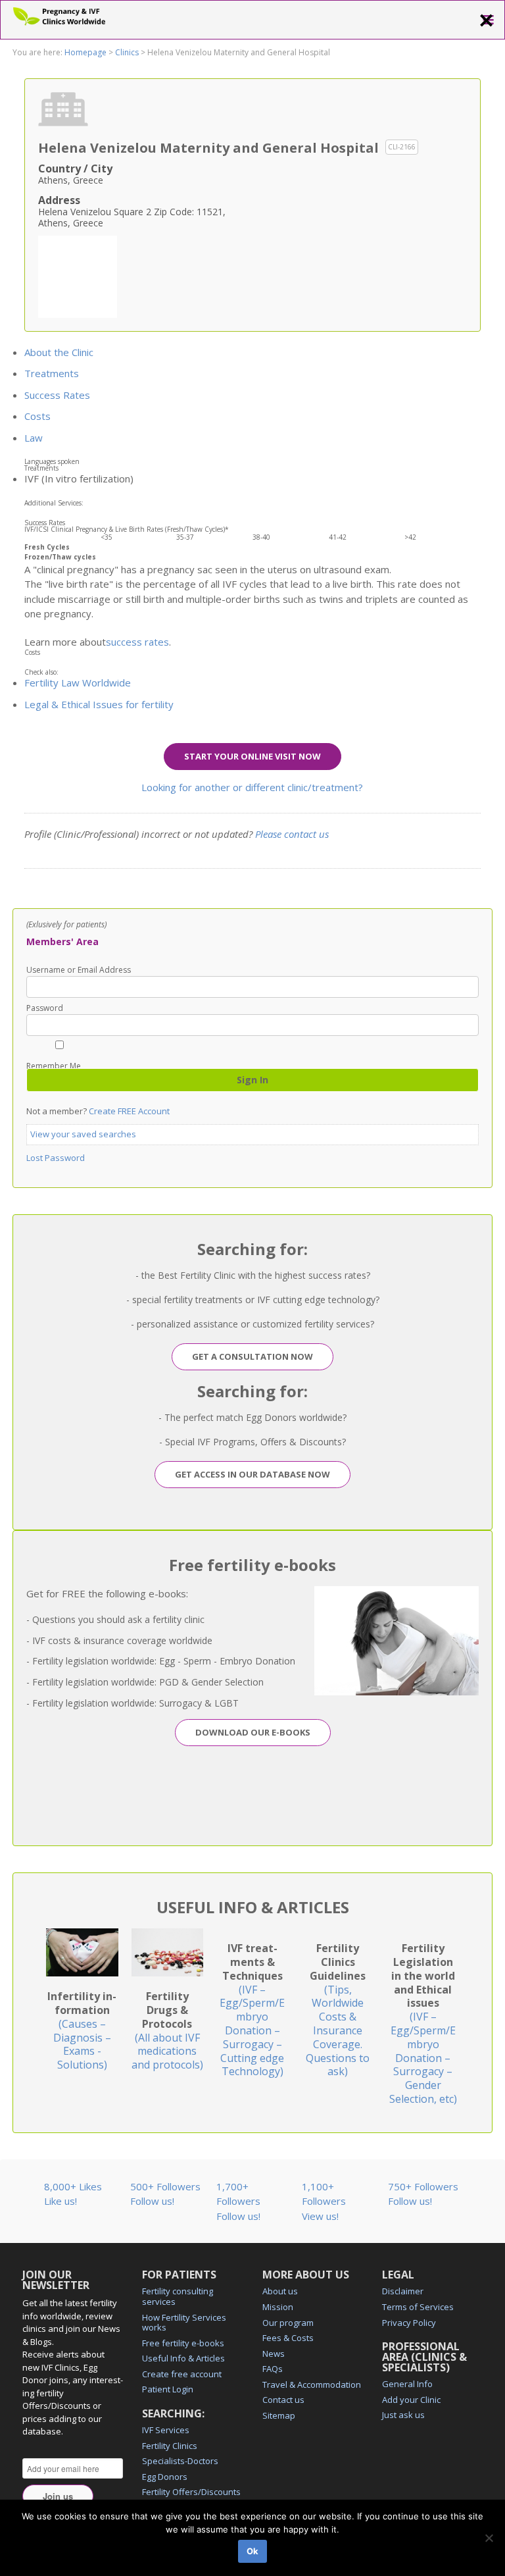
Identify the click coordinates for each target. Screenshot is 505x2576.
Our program (288, 2323)
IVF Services (166, 2430)
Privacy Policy (409, 2323)
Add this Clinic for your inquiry (78, 275)
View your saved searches (83, 1134)
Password (45, 1008)
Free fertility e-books (183, 2343)
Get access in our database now (252, 1474)
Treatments (52, 373)
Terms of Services (418, 2307)
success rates (137, 642)
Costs (37, 416)
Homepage (85, 52)
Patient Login (168, 2389)
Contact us (283, 2400)
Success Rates (57, 395)
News (274, 2354)
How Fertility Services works (184, 2323)
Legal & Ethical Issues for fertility (99, 704)
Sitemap (279, 2415)
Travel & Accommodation (312, 2384)
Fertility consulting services (178, 2296)
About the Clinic (59, 352)
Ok (252, 2551)
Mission (278, 2307)
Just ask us (403, 2415)
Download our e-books (253, 1732)
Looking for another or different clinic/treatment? (252, 787)
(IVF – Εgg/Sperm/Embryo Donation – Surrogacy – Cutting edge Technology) (252, 2010)
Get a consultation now (252, 1356)
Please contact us (292, 834)
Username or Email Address (79, 970)
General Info (407, 2384)
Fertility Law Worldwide (78, 683)
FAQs (273, 2369)
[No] (489, 2538)
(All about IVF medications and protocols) (167, 2030)
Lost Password (56, 1158)
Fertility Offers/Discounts (191, 2492)
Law (34, 438)
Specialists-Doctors (180, 2461)
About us (280, 2291)
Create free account (182, 2374)
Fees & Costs (288, 2338)
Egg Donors (165, 2477)
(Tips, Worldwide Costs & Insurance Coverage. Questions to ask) (338, 2010)
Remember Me (54, 1065)
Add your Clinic (411, 2400)
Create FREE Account (129, 1111)
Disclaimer (403, 2291)
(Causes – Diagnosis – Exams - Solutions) (82, 2030)
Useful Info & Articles (183, 2358)
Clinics (127, 52)
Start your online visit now (252, 756)
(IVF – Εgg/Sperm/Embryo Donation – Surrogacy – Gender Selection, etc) (423, 2023)
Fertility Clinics (170, 2446)
